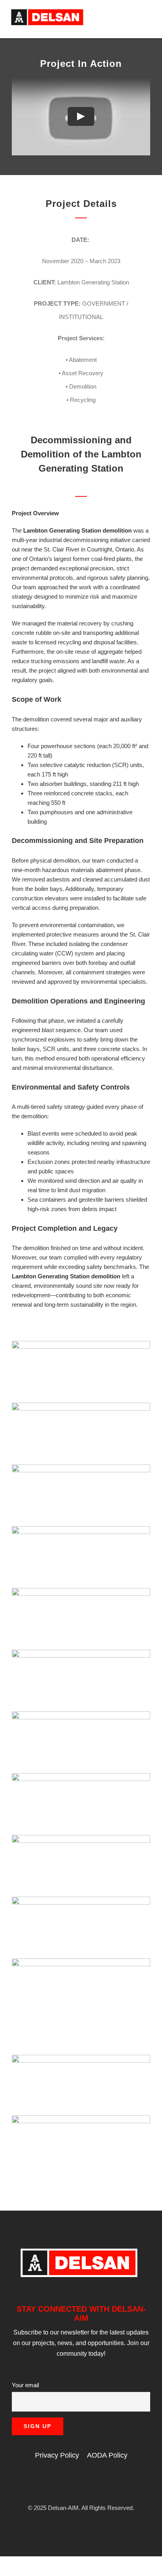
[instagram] (68, 2484)
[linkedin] (81, 2484)
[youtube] (94, 2484)
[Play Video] (81, 116)
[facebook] (56, 2484)
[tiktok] (106, 2484)
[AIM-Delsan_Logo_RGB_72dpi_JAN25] (47, 11)
